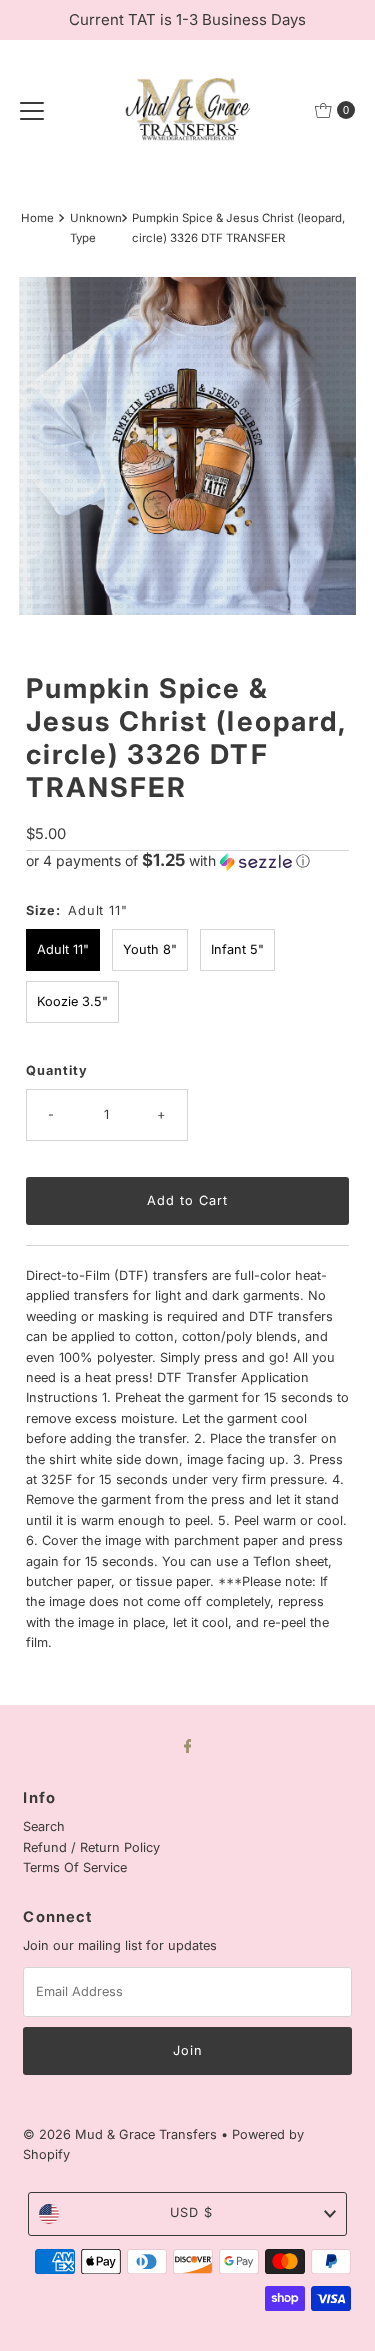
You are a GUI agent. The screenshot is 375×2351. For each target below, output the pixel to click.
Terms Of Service (75, 1867)
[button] (187, 861)
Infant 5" (237, 949)
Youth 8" (150, 949)
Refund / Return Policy (91, 1847)
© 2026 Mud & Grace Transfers (122, 2134)
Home (37, 218)
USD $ (191, 2212)
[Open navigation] (32, 110)
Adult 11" (63, 949)
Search (44, 1826)
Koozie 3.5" (72, 1001)
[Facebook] (188, 1745)
